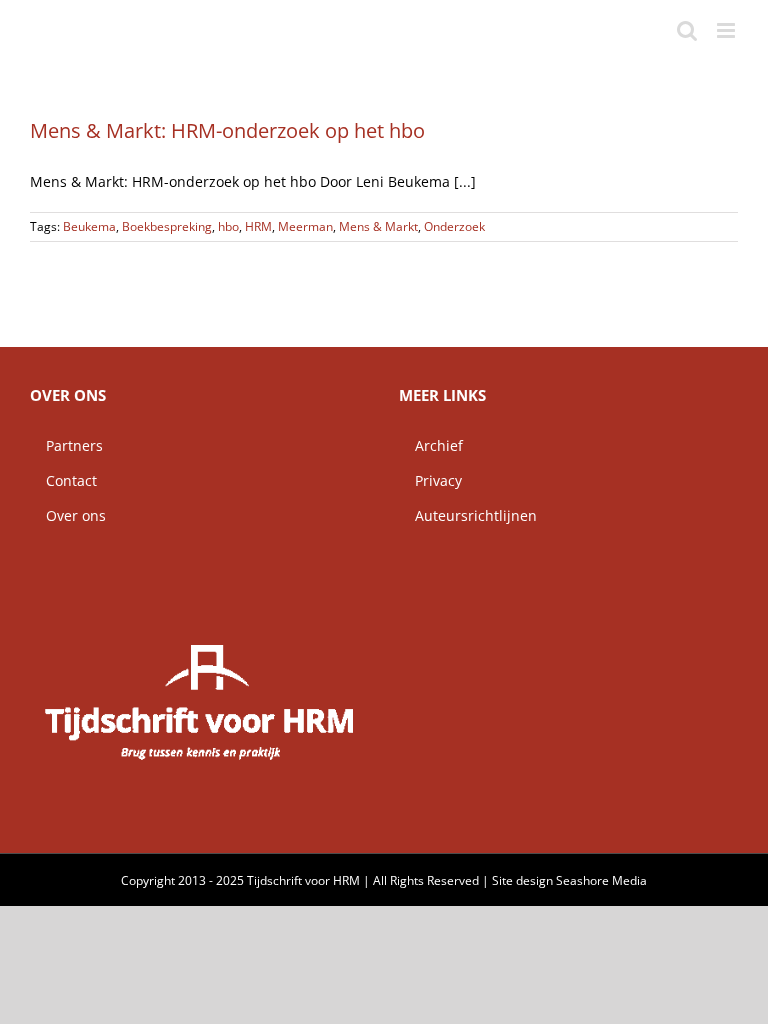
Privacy (430, 480)
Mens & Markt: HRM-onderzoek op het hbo (227, 130)
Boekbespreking (167, 226)
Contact (63, 480)
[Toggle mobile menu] (727, 30)
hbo (228, 226)
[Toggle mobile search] (687, 30)
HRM (258, 226)
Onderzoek (454, 226)
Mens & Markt (378, 226)
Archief (431, 445)
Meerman (305, 226)
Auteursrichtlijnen (468, 515)
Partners (66, 445)
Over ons (68, 515)
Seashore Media (601, 880)
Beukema (89, 226)
